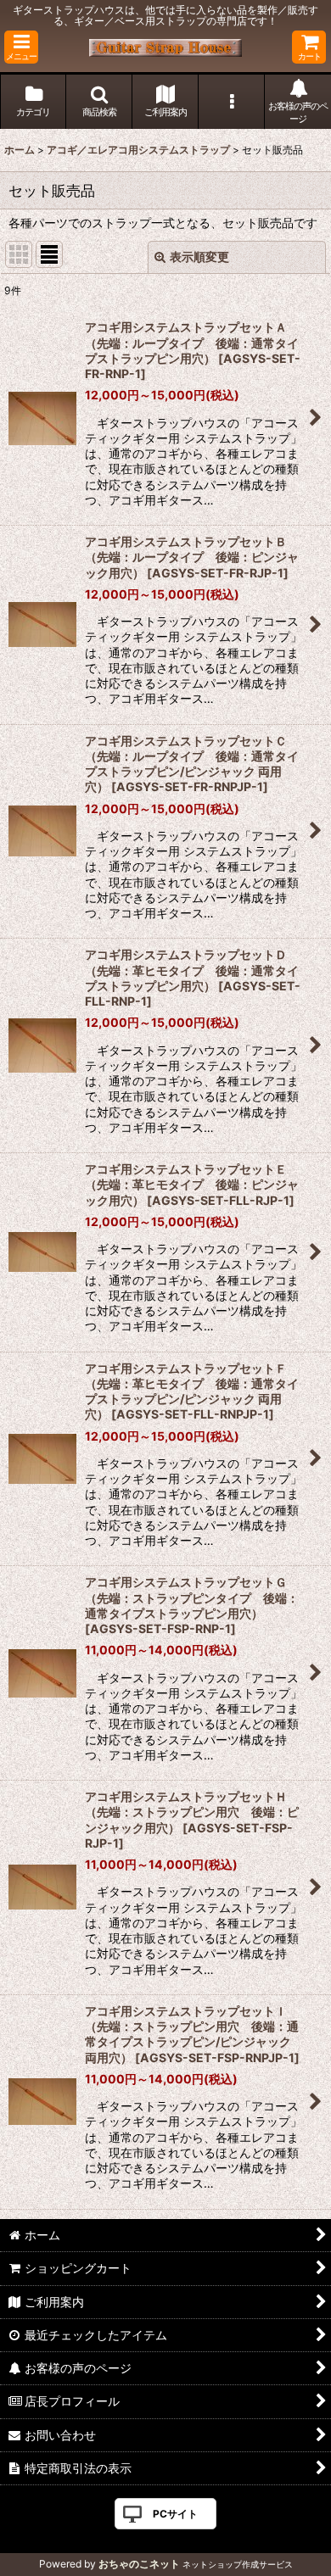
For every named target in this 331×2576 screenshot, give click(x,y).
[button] (21, 47)
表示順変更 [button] (199, 256)
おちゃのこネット (139, 2564)
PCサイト (175, 2514)
